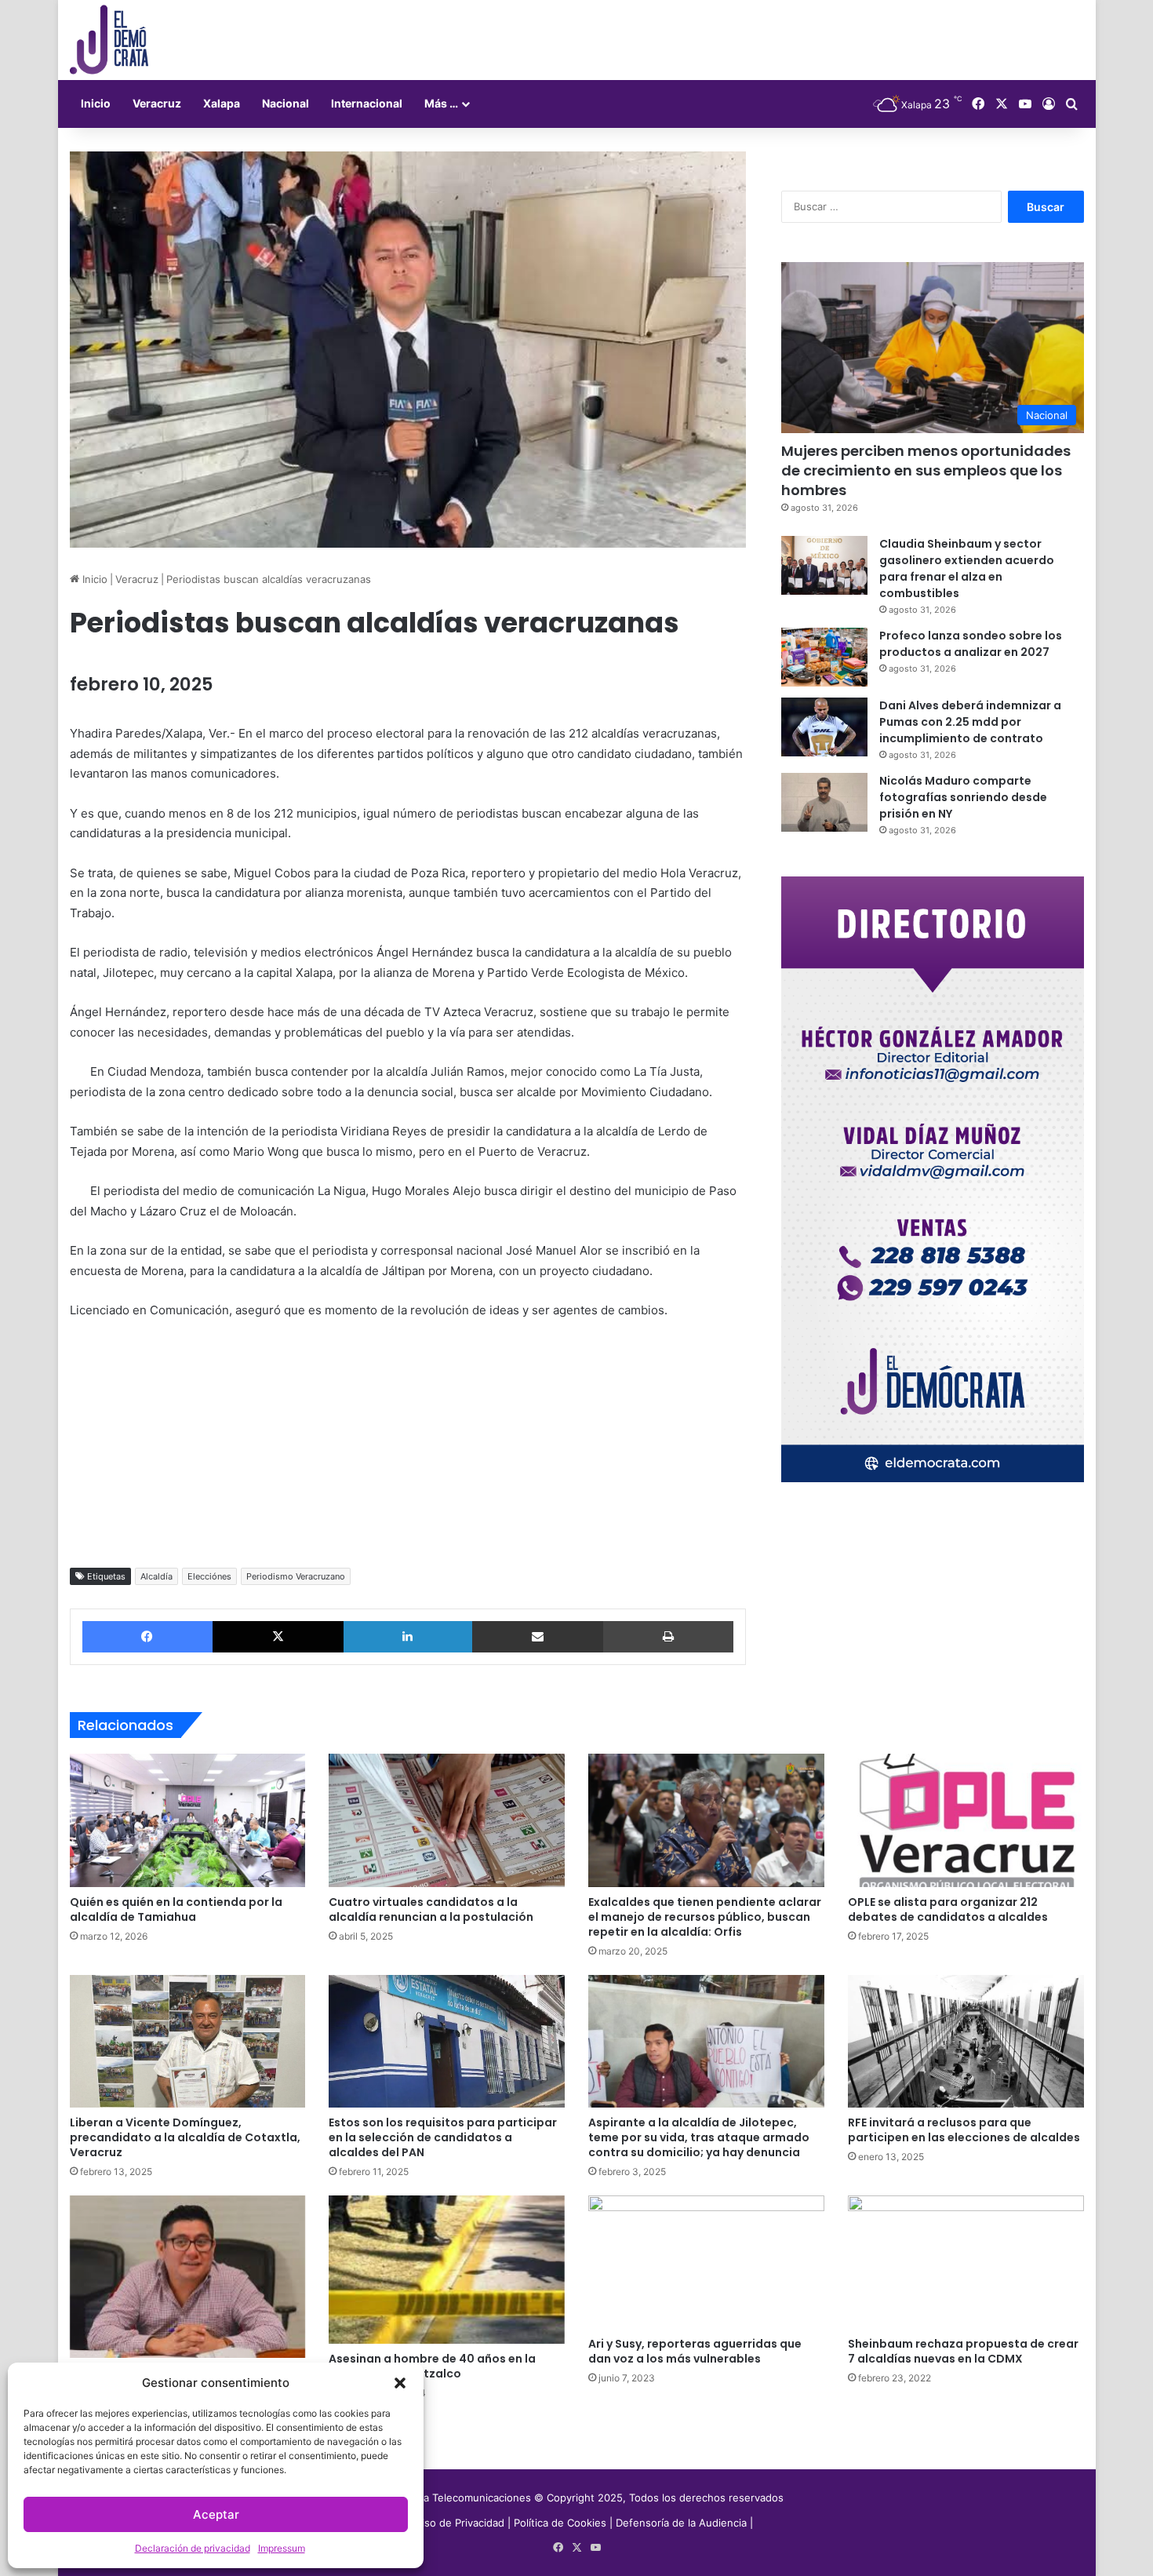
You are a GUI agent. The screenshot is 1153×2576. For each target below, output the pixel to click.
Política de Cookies (560, 2523)
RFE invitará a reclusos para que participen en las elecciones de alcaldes (964, 2130)
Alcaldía (156, 1576)
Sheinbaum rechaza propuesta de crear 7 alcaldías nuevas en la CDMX (963, 2351)
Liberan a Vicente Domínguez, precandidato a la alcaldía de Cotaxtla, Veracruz (185, 2137)
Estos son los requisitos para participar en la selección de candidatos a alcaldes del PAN (443, 2137)
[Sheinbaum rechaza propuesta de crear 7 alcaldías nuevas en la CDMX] (966, 2262)
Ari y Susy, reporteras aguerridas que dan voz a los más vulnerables (695, 2351)
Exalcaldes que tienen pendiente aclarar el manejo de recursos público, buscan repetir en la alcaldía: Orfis (705, 1917)
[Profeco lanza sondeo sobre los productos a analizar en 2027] (824, 657)
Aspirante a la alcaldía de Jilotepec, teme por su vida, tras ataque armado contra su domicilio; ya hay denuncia (699, 2137)
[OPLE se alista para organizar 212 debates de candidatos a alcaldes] (966, 1820)
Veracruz (157, 103)
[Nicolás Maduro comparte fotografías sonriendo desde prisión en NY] (824, 802)
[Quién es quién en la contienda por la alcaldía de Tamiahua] (188, 1820)
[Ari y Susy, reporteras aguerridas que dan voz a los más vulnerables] (706, 2262)
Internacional (367, 103)
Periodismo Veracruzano (296, 1576)
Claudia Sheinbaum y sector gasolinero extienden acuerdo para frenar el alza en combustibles (967, 568)
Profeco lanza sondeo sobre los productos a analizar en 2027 (971, 644)
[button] (400, 2383)
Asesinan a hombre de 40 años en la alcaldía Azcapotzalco (432, 2366)
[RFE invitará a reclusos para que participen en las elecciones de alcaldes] (966, 2042)
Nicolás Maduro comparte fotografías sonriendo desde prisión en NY (963, 797)
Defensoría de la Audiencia (681, 2523)
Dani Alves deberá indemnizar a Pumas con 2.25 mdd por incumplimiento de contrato (970, 722)
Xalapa (222, 103)
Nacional (286, 103)
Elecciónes (209, 1576)
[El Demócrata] (109, 40)
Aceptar (216, 2514)
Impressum (282, 2548)
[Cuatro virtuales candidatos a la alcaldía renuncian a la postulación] (447, 1820)
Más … (441, 103)
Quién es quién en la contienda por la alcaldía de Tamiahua (176, 1909)
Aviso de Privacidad (459, 2523)
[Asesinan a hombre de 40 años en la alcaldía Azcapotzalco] (447, 2270)
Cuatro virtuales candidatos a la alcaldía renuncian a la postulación (431, 1909)
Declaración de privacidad (193, 2548)
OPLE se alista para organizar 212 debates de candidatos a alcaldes (948, 1909)
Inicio (96, 103)
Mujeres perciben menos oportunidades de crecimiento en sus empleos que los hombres (926, 470)
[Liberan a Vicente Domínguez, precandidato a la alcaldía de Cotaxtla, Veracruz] (188, 2042)
